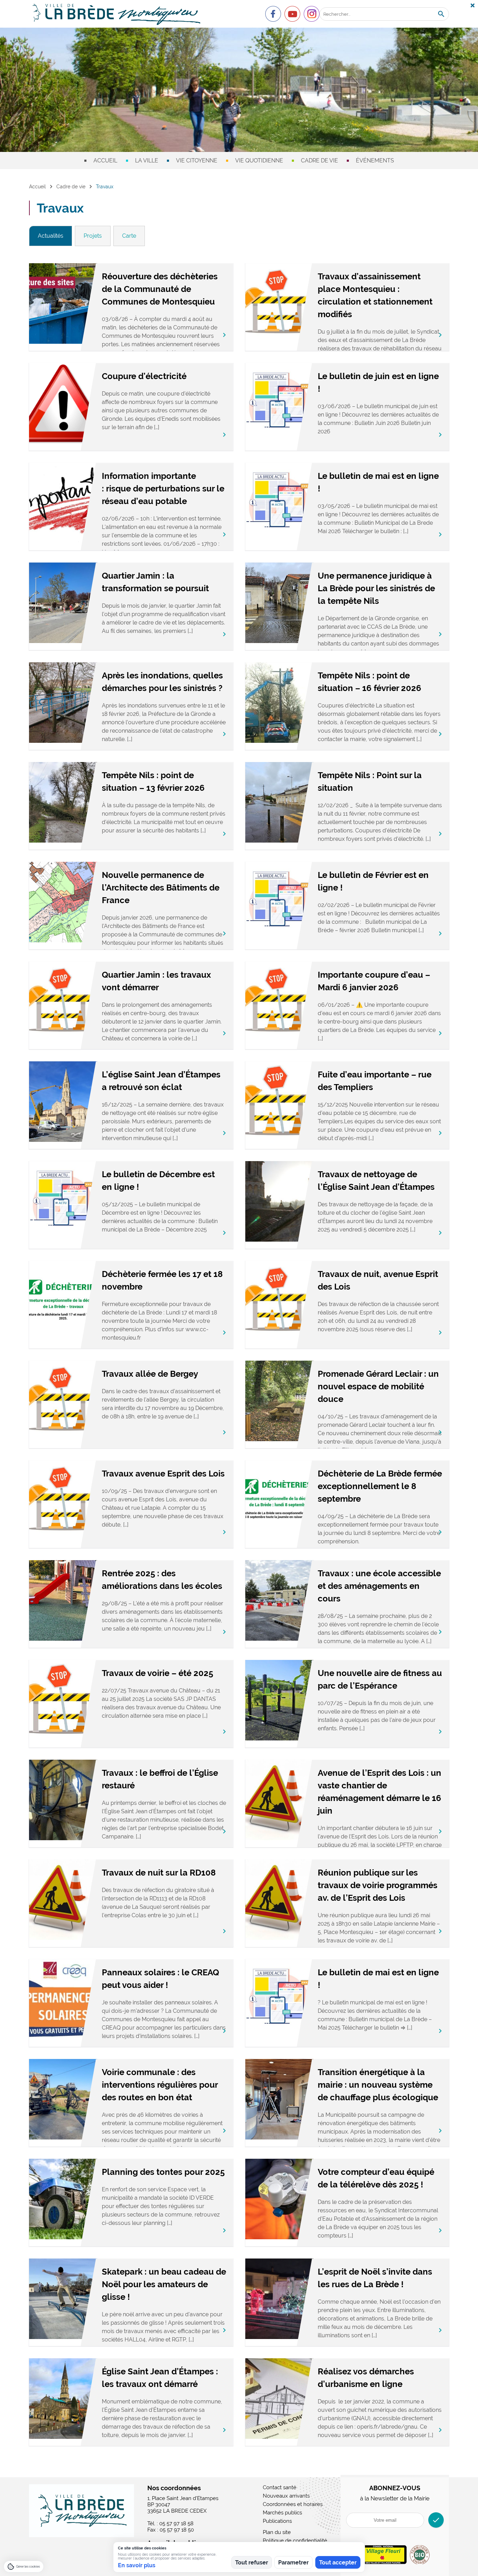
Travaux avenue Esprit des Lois (163, 1474)
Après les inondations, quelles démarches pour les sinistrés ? (162, 682)
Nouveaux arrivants (286, 2496)
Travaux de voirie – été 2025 (157, 1673)
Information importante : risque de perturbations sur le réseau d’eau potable (163, 488)
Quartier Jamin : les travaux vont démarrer (156, 981)
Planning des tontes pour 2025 (163, 2172)
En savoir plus (137, 2565)
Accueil (105, 160)
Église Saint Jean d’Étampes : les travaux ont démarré (160, 2378)
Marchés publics (282, 2513)
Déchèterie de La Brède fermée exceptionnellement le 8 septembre (380, 1486)
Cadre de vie (319, 160)
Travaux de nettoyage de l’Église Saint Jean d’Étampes (376, 1181)
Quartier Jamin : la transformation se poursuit (155, 582)
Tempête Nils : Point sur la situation (370, 781)
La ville (147, 160)
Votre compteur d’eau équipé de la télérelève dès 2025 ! (376, 2178)
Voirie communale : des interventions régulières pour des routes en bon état (160, 2085)
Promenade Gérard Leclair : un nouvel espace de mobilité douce (378, 1386)
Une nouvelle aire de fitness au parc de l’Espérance (380, 1679)
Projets (93, 236)
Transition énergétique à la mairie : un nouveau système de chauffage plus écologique (378, 2085)
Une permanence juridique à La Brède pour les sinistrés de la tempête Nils (376, 588)
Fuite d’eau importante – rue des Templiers (375, 1081)
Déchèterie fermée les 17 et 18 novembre (162, 1280)
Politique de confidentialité (295, 2541)
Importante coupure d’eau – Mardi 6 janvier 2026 (374, 981)
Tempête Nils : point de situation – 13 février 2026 (153, 781)
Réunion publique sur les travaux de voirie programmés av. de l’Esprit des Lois (378, 1885)
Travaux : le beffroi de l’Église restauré (160, 1779)
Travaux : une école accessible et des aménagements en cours (379, 1586)
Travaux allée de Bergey (150, 1374)
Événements (375, 160)
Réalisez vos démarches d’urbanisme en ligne (366, 2378)
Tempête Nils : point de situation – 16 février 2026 (370, 682)
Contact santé (280, 2487)
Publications (277, 2521)
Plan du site (277, 2532)
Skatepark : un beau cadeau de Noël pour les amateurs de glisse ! (164, 2284)
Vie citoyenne (197, 160)
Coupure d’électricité (144, 376)
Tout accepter (338, 2563)
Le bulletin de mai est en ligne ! (378, 482)
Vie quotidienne (259, 160)
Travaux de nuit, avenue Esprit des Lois (378, 1280)
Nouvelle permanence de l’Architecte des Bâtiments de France (161, 888)
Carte (129, 236)
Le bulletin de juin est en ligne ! (378, 382)
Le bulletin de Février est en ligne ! (373, 881)
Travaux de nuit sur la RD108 (159, 1873)
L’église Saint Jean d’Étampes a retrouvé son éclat (161, 1081)
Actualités (51, 236)
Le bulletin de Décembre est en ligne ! (158, 1181)
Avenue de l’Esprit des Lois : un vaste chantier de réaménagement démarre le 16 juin (379, 1792)
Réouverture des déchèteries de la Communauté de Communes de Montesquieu (160, 289)
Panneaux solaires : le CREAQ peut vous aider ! (160, 1979)
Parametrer (293, 2563)
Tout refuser (252, 2563)
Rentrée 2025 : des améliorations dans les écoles (162, 1580)
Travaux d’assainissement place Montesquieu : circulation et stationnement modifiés (375, 295)
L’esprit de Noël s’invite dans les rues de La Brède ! (375, 2278)
